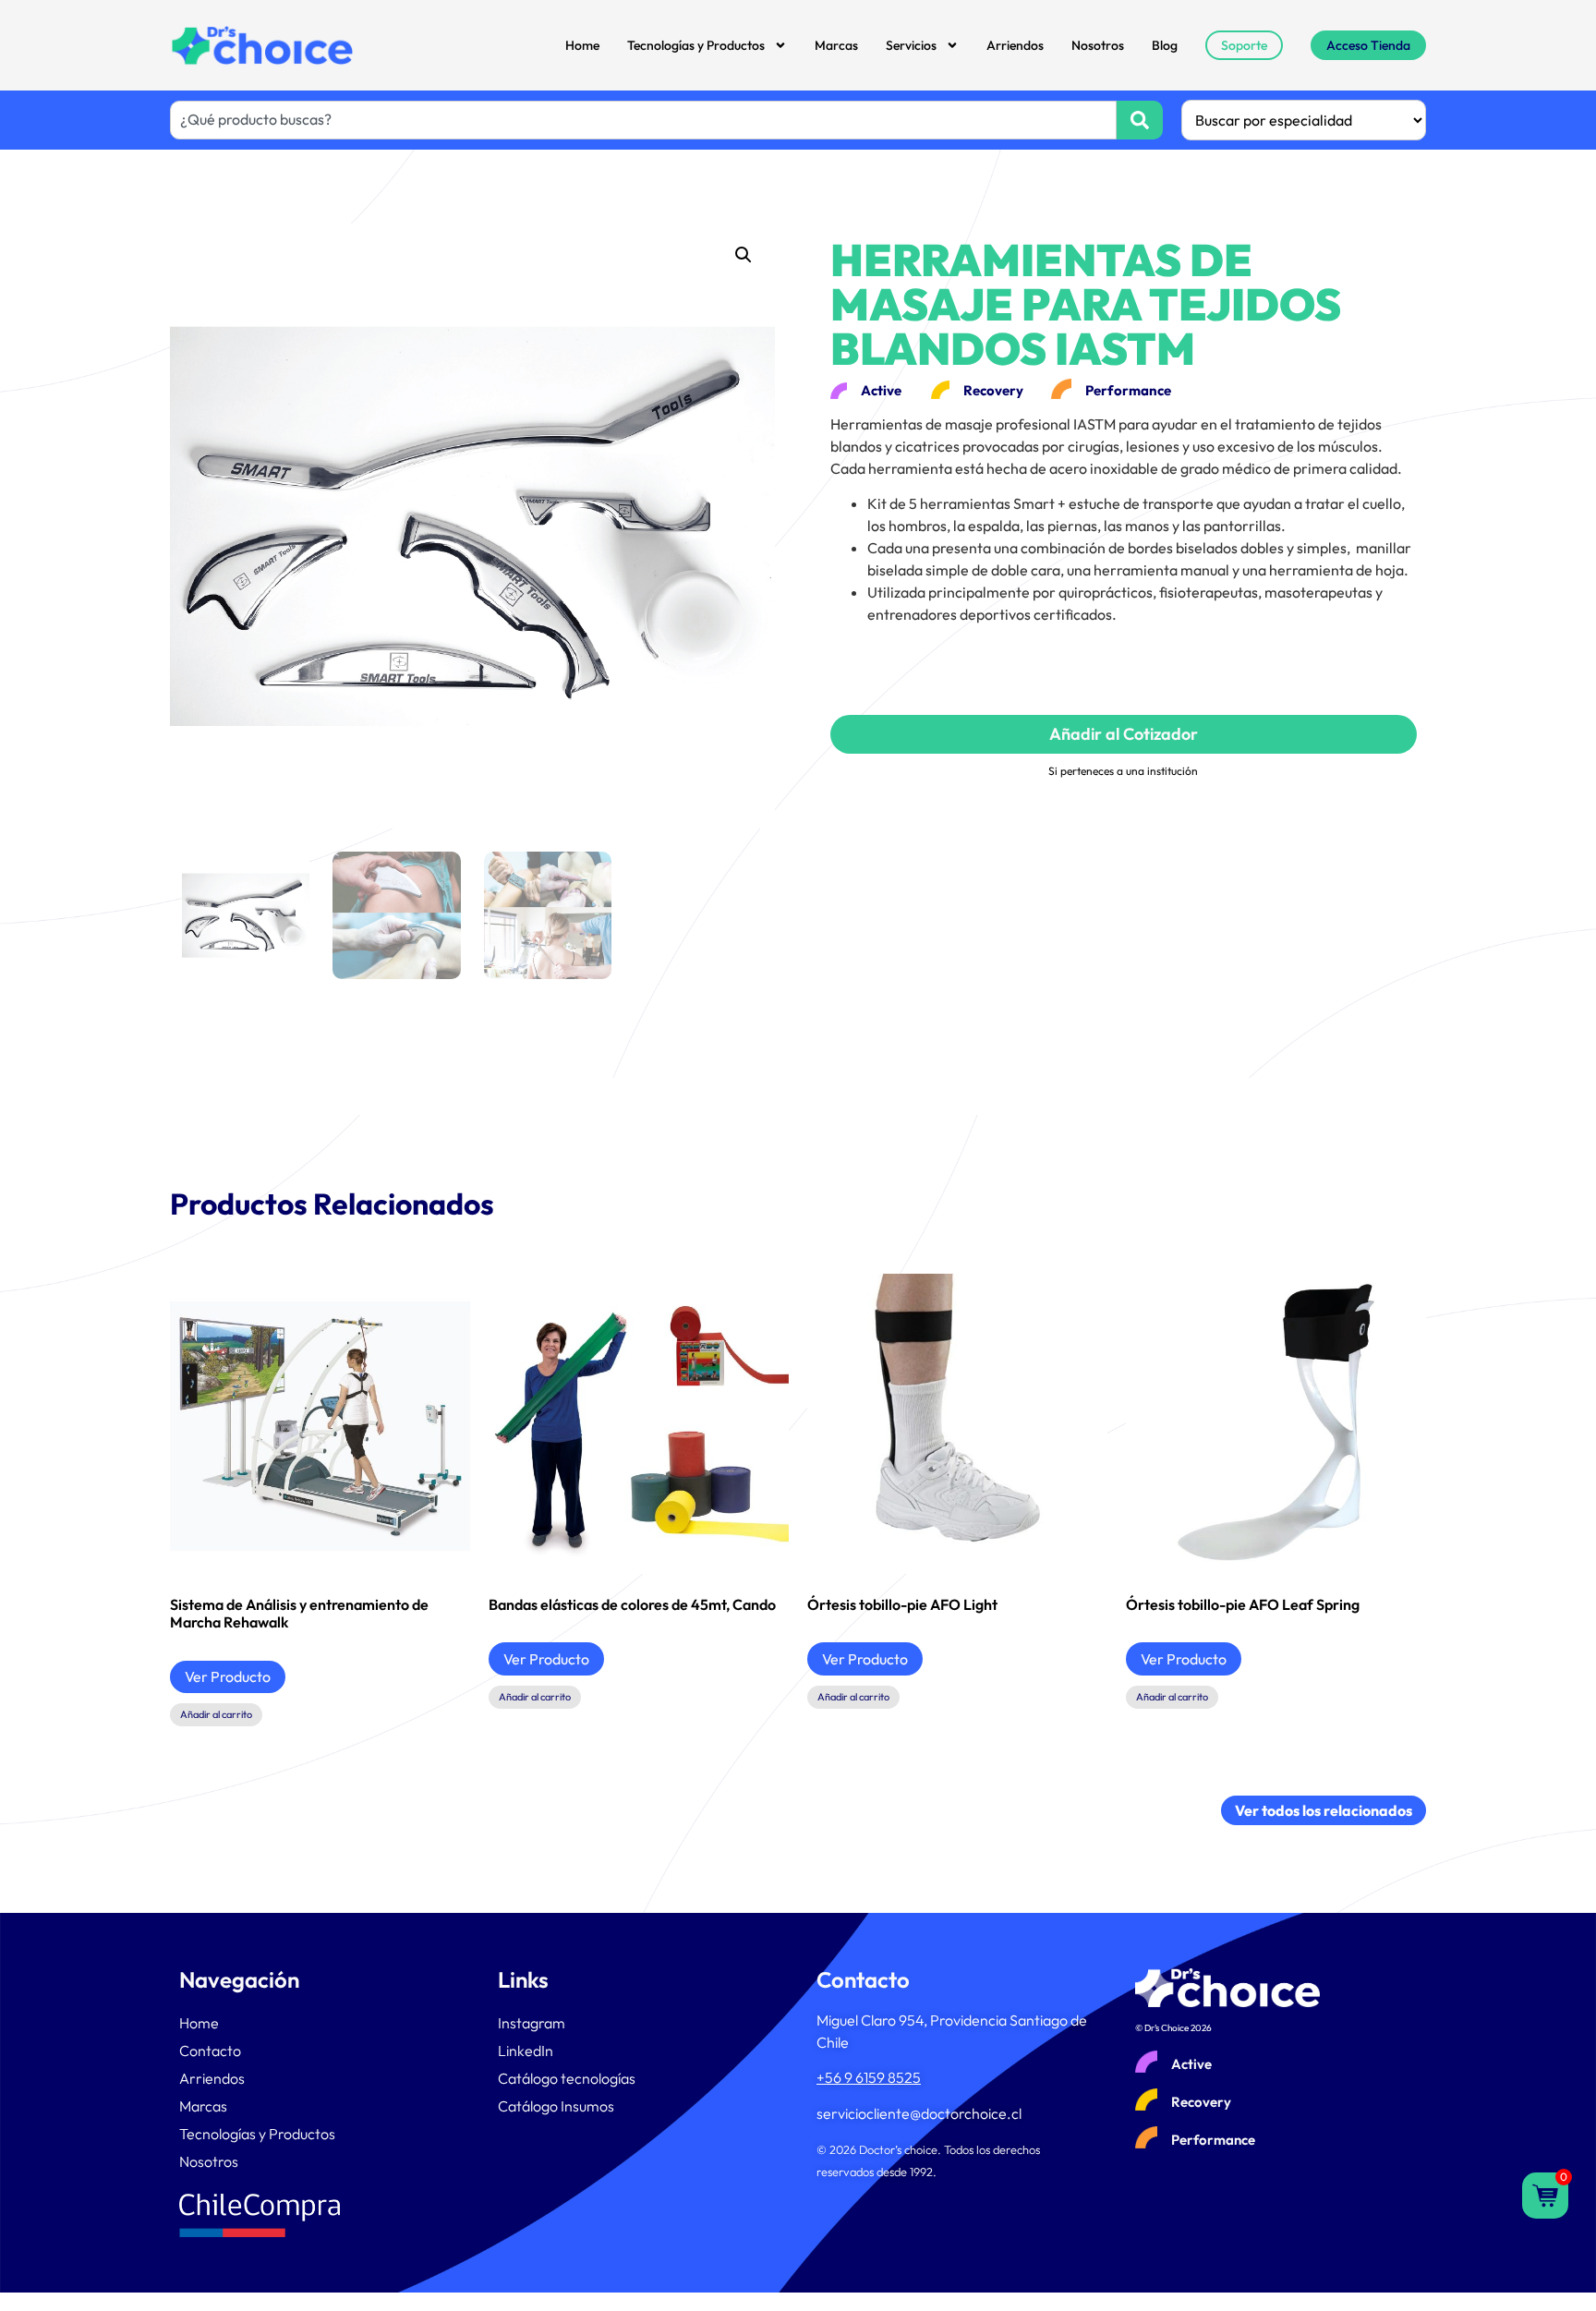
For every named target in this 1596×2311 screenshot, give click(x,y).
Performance (1213, 2140)
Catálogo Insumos (556, 2106)
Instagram (532, 2023)
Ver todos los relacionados (1324, 1810)
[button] (744, 255)
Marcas (836, 45)
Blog (1165, 45)
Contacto (210, 2051)
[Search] (1140, 120)
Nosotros (1098, 45)
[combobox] (643, 120)
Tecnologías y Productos (696, 45)
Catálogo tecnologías (567, 2078)
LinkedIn (526, 2051)
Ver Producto (228, 1676)
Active (1191, 2064)
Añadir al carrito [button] (216, 1714)
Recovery (1201, 2102)
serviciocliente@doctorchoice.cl (919, 2113)
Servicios (911, 45)
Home (582, 45)
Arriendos (1015, 45)
